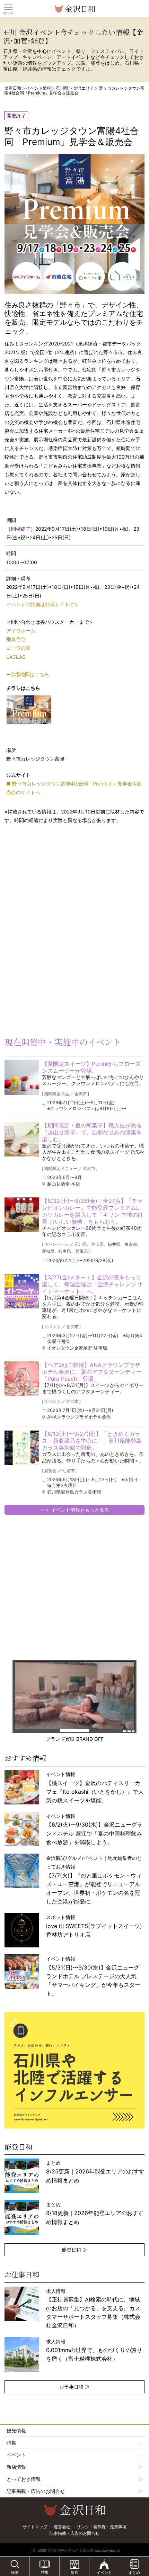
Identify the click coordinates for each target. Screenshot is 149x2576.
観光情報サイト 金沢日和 (74, 9)
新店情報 (16, 2467)
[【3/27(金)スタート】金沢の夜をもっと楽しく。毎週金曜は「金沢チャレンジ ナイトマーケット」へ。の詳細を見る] (22, 1291)
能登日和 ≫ (74, 2250)
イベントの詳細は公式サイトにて (43, 604)
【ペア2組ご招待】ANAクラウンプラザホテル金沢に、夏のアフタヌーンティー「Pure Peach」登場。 (92, 1372)
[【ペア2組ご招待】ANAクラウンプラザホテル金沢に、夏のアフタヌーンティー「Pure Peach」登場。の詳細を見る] (22, 1379)
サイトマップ (35, 2527)
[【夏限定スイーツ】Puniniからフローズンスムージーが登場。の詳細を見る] (22, 1078)
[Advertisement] (55, 885)
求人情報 (93, 2308)
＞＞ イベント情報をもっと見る (74, 1510)
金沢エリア (84, 88)
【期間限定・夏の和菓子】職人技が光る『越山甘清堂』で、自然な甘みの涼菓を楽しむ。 (92, 1132)
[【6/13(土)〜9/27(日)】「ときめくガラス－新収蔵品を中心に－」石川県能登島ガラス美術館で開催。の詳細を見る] (22, 1448)
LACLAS (16, 657)
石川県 (62, 88)
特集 (11, 2443)
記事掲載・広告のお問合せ (36, 2491)
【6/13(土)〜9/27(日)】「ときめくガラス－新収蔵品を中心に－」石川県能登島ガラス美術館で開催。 (92, 1441)
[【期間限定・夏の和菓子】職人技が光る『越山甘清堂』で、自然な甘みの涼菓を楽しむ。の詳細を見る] (22, 1139)
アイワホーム (21, 631)
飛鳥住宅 (16, 639)
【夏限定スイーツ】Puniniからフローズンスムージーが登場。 (91, 1067)
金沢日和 (13, 88)
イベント (16, 2455)
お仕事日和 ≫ (74, 2387)
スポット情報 (94, 1926)
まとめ (95, 2172)
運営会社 (62, 2527)
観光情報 (16, 2430)
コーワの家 (18, 648)
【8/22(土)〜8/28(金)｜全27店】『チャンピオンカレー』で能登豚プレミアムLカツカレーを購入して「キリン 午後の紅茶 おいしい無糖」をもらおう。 (93, 1211)
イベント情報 (38, 88)
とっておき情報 (24, 2479)
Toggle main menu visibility (8, 7)
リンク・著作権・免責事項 (102, 2527)
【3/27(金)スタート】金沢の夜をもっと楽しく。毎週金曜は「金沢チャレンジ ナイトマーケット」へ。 (93, 1284)
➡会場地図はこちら (28, 674)
